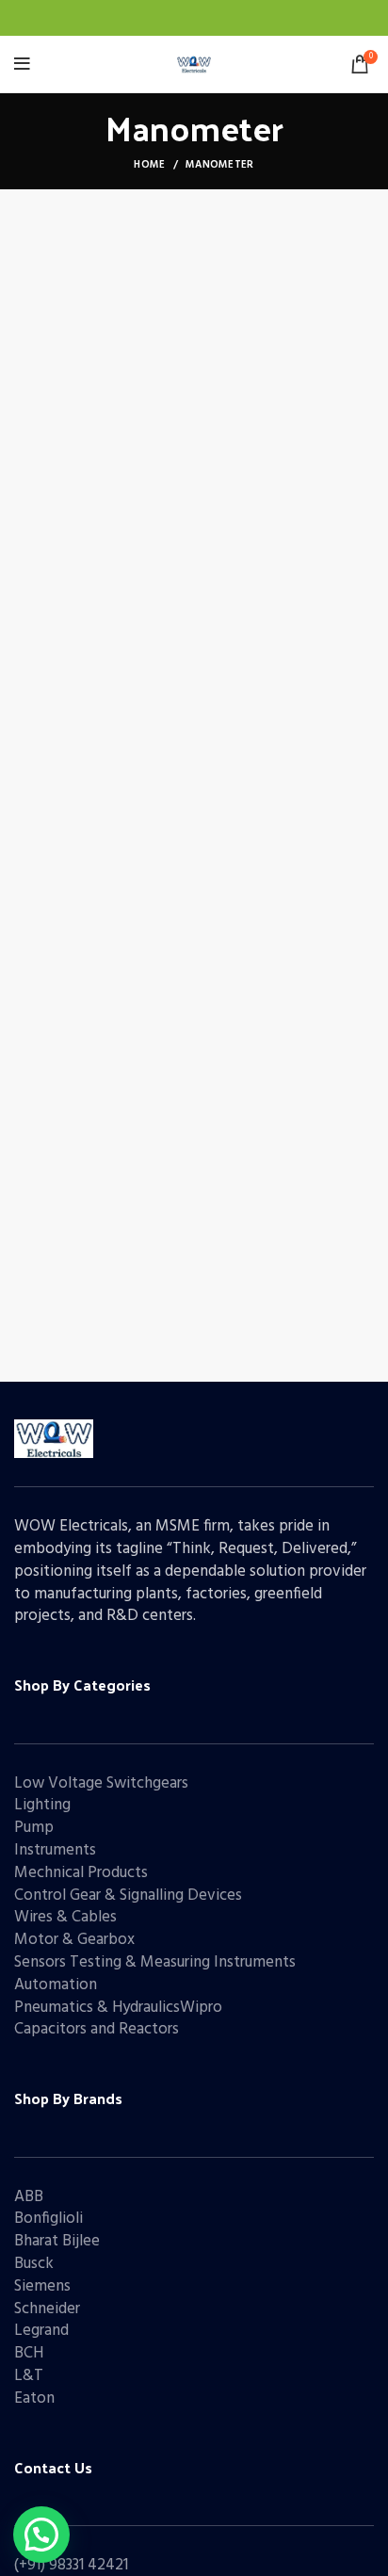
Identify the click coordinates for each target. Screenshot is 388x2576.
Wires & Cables (65, 1917)
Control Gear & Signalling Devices (128, 1896)
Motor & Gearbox (74, 1940)
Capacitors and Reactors (97, 2029)
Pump (34, 1828)
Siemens (42, 2286)
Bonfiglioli (48, 2219)
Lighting (42, 1805)
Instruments (55, 1850)
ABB (29, 2197)
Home (149, 165)
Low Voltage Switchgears (101, 1783)
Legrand (41, 2331)
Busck (34, 2264)
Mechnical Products (81, 1873)
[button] (41, 2535)
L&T (29, 2376)
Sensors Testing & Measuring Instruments (155, 1962)
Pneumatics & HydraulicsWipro (118, 2008)
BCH (29, 2353)
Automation (56, 1985)
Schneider (47, 2309)
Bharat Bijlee (57, 2241)
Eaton (34, 2398)
